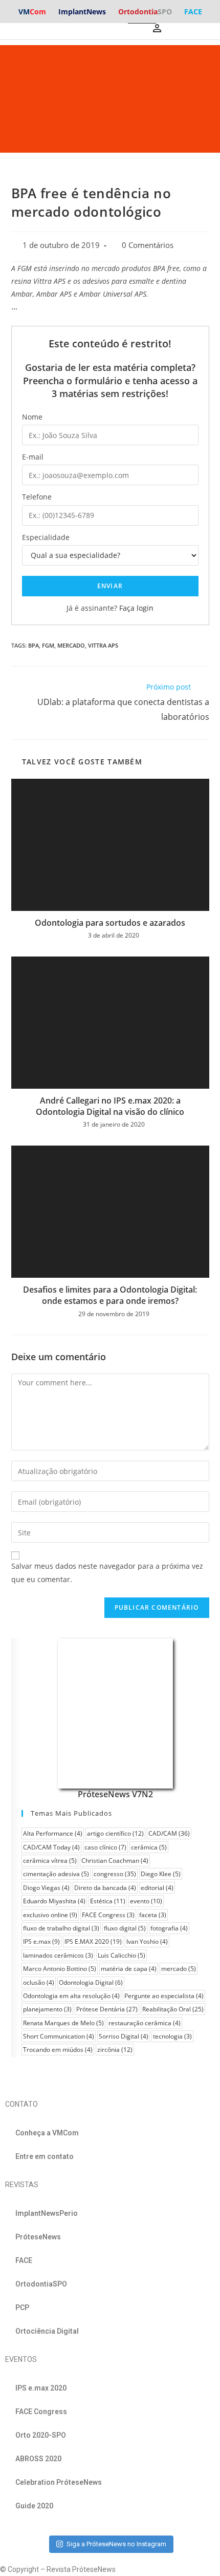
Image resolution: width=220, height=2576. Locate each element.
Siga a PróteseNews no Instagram (116, 2544)
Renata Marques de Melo (63, 2023)
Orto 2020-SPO (41, 2435)
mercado (71, 645)
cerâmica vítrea (50, 1861)
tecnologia (172, 2036)
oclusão (39, 1982)
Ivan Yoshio (147, 1941)
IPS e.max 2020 (41, 2388)
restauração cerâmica (145, 2023)
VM (32, 12)
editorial (157, 1888)
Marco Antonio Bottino (60, 1969)
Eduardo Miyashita (54, 1901)
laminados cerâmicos (58, 1955)
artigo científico (115, 1833)
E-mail (33, 457)
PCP (22, 2308)
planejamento (47, 2009)
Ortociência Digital (47, 2331)
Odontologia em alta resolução (71, 1996)
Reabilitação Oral (173, 2009)
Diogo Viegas (46, 1888)
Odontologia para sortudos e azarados (110, 923)
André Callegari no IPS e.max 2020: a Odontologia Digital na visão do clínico (110, 1106)
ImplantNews (82, 12)
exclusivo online (50, 1915)
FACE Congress (108, 1915)
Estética (108, 1901)
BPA (34, 645)
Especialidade (46, 537)
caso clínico (105, 1847)
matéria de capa (129, 1969)
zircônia (115, 2050)
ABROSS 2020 (38, 2459)
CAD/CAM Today (51, 1847)
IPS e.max (41, 1941)
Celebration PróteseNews (59, 2482)
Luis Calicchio (122, 1955)
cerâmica (149, 1847)
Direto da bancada (105, 1888)
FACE (193, 12)
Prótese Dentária (107, 2009)
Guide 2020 (34, 2506)
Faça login (136, 608)
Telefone (37, 497)
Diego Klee (161, 1874)
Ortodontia (145, 12)
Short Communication (59, 2036)
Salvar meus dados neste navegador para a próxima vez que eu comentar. (107, 1572)
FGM (48, 645)
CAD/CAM (169, 1833)
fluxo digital (125, 1928)
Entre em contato (45, 2156)
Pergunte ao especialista (164, 1996)
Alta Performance (53, 1833)
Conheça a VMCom (47, 2133)
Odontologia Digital (91, 1982)
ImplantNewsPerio (47, 2213)
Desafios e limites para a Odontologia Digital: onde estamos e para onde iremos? (110, 1295)
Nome (32, 417)
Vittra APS (103, 645)
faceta (153, 1915)
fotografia (169, 1928)
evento (146, 1901)
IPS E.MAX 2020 (93, 1941)
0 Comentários (148, 245)
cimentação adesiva (56, 1874)
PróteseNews (38, 2237)
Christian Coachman (115, 1861)
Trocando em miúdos (58, 2050)
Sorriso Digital (124, 2036)
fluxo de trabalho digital (61, 1928)
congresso (115, 1874)
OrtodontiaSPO (41, 2284)
